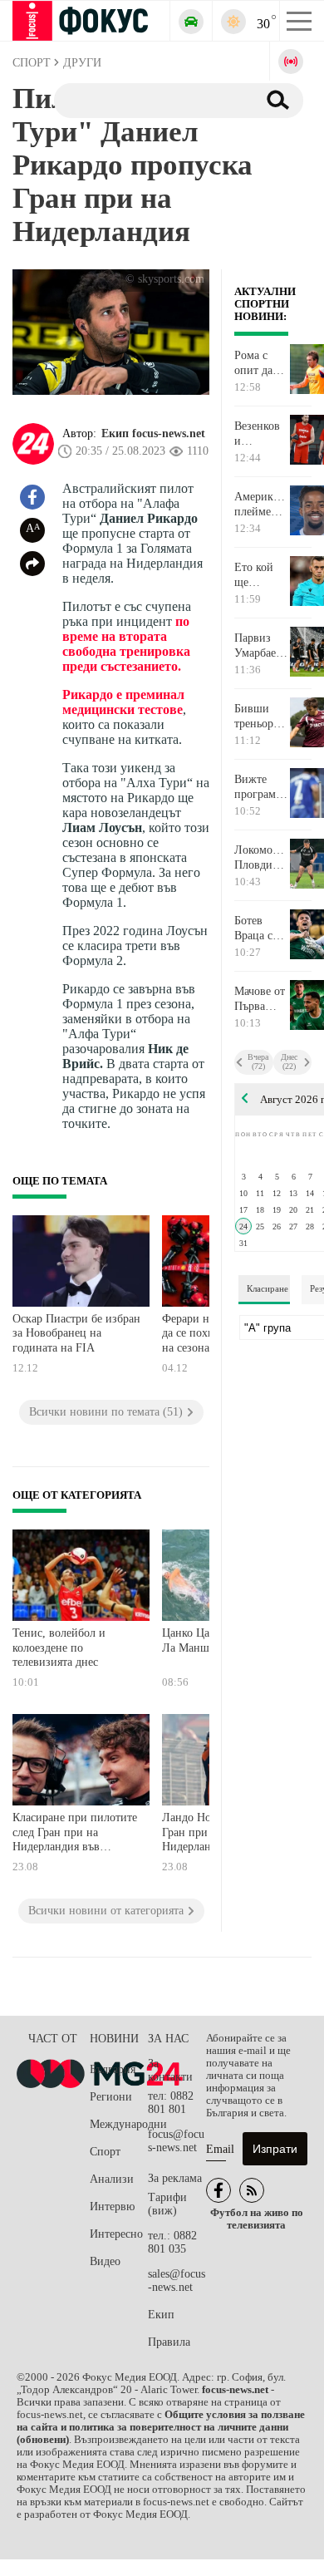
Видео (105, 2261)
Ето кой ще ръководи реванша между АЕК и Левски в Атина (258, 575)
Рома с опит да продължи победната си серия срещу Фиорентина (261, 363)
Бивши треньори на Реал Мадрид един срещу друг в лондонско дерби (260, 717)
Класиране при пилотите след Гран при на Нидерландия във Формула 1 (75, 1834)
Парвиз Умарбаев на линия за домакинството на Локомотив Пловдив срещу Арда (261, 646)
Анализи (112, 2179)
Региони (111, 2097)
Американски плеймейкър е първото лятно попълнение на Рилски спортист (261, 505)
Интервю (112, 2207)
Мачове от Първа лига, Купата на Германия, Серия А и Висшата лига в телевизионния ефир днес (261, 999)
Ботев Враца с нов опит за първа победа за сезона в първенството (261, 928)
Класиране (268, 1288)
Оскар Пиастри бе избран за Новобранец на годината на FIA (76, 1333)
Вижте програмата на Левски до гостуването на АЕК (261, 787)
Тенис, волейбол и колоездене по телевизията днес (59, 1648)
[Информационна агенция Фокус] (218, 2190)
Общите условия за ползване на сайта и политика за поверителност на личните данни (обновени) (161, 2427)
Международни (119, 2124)
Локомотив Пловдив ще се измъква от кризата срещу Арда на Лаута (261, 858)
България (113, 2069)
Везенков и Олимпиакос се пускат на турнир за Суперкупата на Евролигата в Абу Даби (261, 434)
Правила (169, 2342)
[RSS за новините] (252, 2190)
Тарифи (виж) (167, 2204)
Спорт (105, 2152)
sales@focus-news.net (177, 2280)
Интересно (116, 2234)
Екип (161, 2315)
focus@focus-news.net (176, 2141)
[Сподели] (32, 564)
